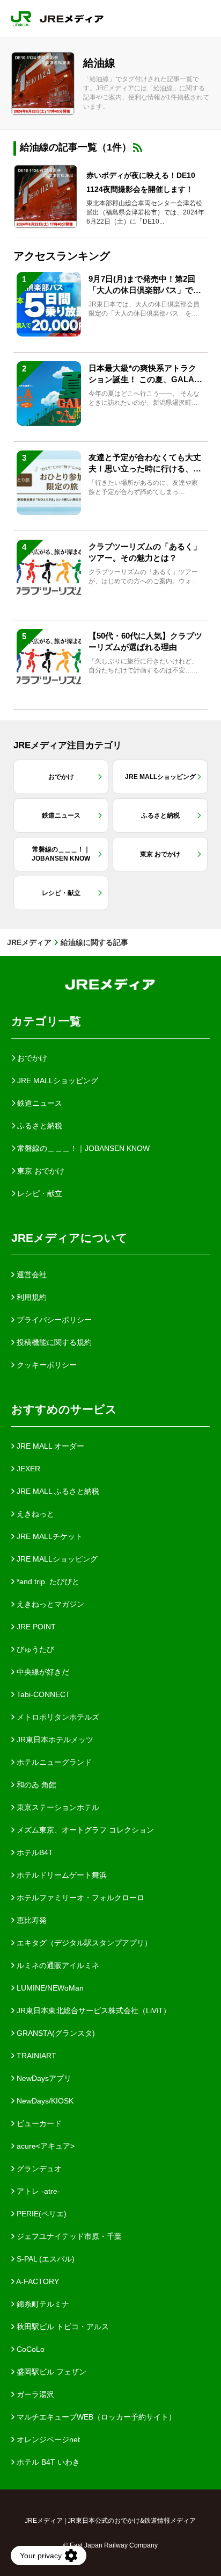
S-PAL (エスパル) (45, 2259)
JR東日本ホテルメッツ (54, 1740)
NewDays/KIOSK (44, 2101)
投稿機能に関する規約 (53, 1342)
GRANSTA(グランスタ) (55, 2033)
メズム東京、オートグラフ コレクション (84, 1830)
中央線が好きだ (42, 1672)
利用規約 (31, 1297)
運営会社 (31, 1275)
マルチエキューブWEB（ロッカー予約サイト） (95, 2417)
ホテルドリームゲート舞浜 (61, 1875)
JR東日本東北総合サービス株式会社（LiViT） (93, 2010)
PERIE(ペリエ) (40, 2214)
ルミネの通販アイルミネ (57, 1965)
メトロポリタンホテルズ (57, 1717)
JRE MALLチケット (49, 1536)
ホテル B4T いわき (47, 2462)
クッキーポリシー (46, 1365)
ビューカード (38, 2123)
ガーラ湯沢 (34, 2394)
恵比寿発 (31, 1920)
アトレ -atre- (37, 2191)
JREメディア (29, 942)
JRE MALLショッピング (56, 1559)
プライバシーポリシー (53, 1320)
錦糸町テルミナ (42, 2304)
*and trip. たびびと (47, 1582)
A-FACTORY (37, 2281)
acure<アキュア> (45, 2146)
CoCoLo (30, 2349)
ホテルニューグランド (53, 1762)
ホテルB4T (34, 1852)
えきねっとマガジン (49, 1604)
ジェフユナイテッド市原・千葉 (68, 2236)
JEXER (27, 1469)
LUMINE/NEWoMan (49, 1988)
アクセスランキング (62, 256)
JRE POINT (35, 1627)
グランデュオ (38, 2169)
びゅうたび (34, 1649)
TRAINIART (35, 2056)
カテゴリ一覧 (46, 1021)
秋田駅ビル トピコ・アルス (62, 2327)
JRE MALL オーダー (49, 1446)
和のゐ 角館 (35, 1785)
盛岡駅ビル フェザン (50, 2372)
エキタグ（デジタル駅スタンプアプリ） (83, 1943)
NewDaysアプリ (43, 2078)
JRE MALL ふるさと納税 (57, 1491)
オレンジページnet (47, 2439)
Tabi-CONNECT (42, 1694)
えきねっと (34, 1514)
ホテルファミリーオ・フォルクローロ (79, 1898)
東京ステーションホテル (57, 1807)
